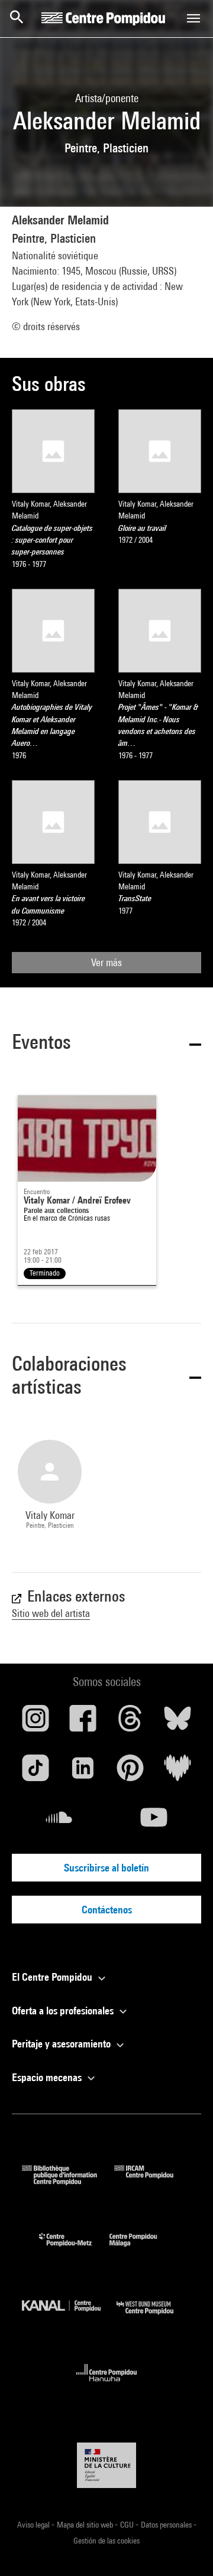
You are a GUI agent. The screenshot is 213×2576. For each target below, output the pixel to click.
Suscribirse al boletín (106, 1868)
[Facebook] (83, 1723)
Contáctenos (107, 1910)
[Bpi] (68, 2181)
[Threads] (130, 1723)
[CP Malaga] (142, 2249)
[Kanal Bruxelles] (69, 2317)
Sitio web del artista (51, 1613)
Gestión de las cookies (106, 2541)
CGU (128, 2525)
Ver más (106, 962)
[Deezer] (177, 1772)
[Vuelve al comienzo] (185, 2548)
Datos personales (167, 2525)
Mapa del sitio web (86, 2525)
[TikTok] (35, 1772)
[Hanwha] (107, 2385)
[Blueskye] (177, 1723)
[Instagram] (35, 1723)
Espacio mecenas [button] (48, 2077)
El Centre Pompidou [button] (53, 1977)
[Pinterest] (130, 1772)
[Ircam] (153, 2181)
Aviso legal (34, 2525)
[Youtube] (154, 1822)
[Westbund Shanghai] (154, 2317)
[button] (106, 1044)
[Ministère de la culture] (106, 2465)
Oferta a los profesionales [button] (64, 2011)
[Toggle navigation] (193, 18)
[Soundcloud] (59, 1822)
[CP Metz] (74, 2249)
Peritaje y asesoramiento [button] (62, 2044)
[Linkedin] (83, 1772)
